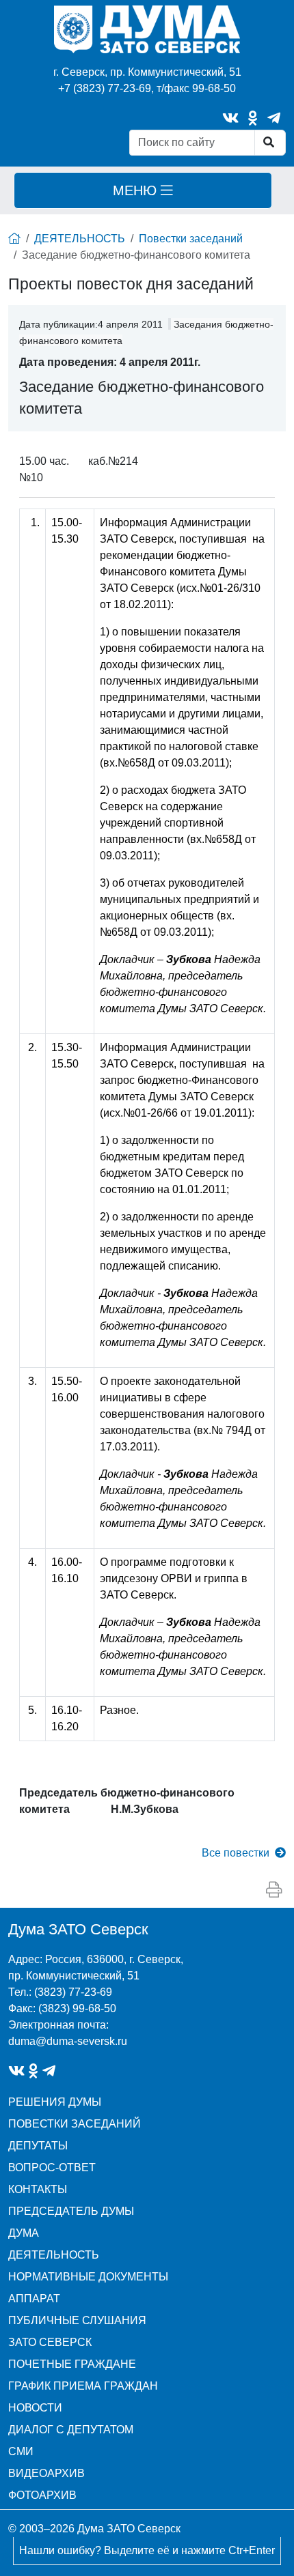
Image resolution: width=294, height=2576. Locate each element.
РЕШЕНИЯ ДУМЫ (55, 2102)
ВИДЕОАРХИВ (46, 2473)
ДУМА (24, 2233)
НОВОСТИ (35, 2408)
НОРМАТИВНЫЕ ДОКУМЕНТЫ (88, 2277)
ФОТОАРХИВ (42, 2495)
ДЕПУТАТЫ (38, 2146)
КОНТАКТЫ (38, 2189)
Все (236, 1853)
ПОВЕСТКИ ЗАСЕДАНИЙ (75, 2124)
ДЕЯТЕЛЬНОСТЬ (80, 239)
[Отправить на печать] (274, 1890)
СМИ (21, 2451)
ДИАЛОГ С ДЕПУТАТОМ (71, 2430)
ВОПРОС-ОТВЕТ (52, 2167)
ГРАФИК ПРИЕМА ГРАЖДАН (83, 2386)
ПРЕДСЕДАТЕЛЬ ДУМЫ (71, 2211)
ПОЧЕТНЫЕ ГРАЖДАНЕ (72, 2364)
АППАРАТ (34, 2299)
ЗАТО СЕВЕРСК (50, 2342)
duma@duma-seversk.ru (68, 2041)
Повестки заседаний (191, 239)
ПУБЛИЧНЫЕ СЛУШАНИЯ (77, 2320)
